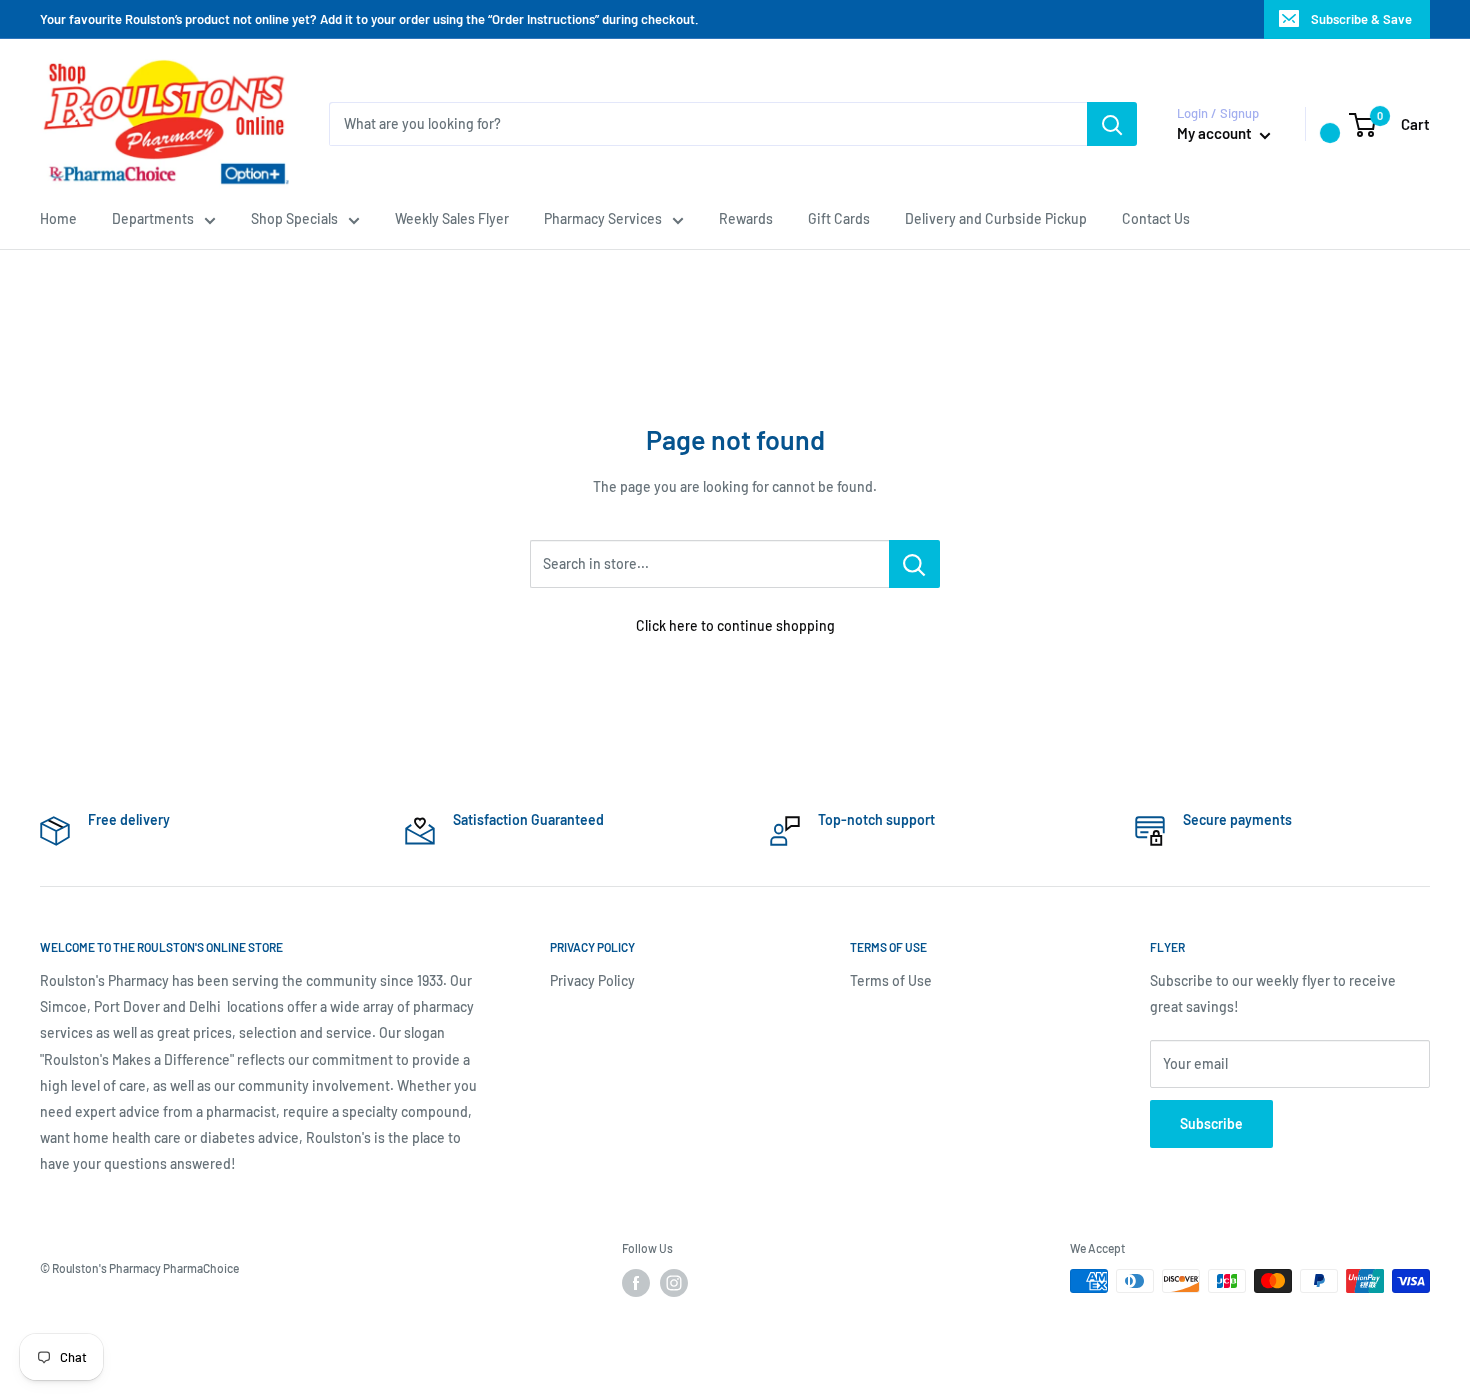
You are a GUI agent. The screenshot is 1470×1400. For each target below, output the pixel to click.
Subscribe (1211, 1123)
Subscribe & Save (1361, 19)
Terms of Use (891, 980)
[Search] (1112, 124)
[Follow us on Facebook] (636, 1283)
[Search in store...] (914, 564)
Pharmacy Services (603, 218)
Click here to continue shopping (735, 625)
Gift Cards (839, 218)
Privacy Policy (592, 980)
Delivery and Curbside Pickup (996, 218)
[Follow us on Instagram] (674, 1283)
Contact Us (1156, 218)
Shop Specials (294, 218)
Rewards (746, 218)
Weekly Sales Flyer (452, 218)
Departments (153, 218)
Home (58, 218)
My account (1216, 133)
